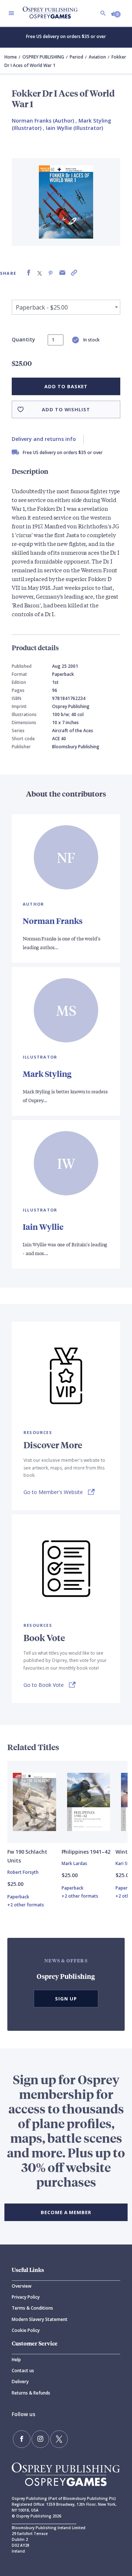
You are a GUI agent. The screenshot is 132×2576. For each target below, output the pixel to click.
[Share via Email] (62, 273)
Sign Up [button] (66, 1999)
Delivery (20, 2382)
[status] (56, 340)
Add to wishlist (66, 409)
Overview (22, 2286)
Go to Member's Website (53, 1492)
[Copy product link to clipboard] (74, 273)
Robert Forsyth (23, 1872)
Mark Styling (47, 1074)
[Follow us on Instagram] (40, 2439)
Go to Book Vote (44, 1685)
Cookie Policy (26, 2330)
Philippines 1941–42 (86, 1852)
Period (76, 57)
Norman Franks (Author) (43, 121)
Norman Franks (53, 921)
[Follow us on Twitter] (59, 2439)
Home (11, 57)
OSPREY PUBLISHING (43, 57)
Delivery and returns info (44, 439)
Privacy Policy (26, 2297)
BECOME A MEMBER (66, 2212)
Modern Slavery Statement (40, 2319)
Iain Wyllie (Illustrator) (74, 128)
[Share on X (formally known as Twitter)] (40, 273)
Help (16, 2360)
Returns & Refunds (31, 2393)
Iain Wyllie (43, 1227)
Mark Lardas (74, 1863)
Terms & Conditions (32, 2308)
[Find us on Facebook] (22, 2439)
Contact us (23, 2371)
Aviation (97, 57)
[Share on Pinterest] (51, 273)
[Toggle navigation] (11, 13)
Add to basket (66, 386)
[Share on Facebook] (29, 273)
